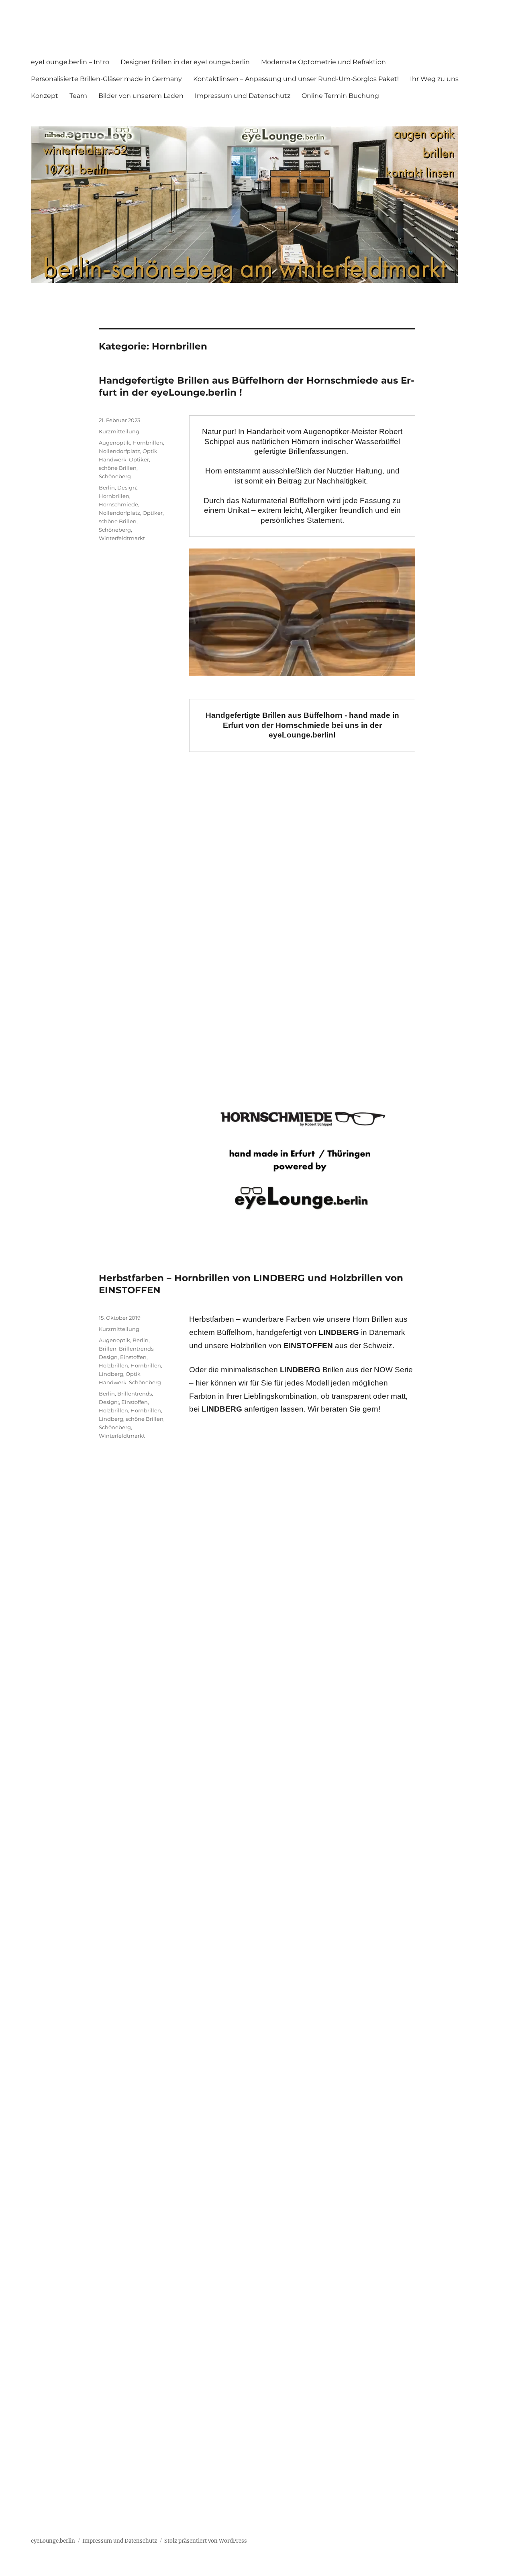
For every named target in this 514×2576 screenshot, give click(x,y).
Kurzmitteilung (119, 431)
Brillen (108, 1349)
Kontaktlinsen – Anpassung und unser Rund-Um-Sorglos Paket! (296, 79)
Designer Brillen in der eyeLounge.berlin (185, 62)
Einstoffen (133, 1357)
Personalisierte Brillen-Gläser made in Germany (106, 79)
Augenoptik (114, 443)
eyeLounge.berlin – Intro (70, 62)
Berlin (107, 488)
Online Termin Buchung (340, 96)
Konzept (45, 96)
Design (108, 1357)
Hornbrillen (148, 443)
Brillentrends (136, 1349)
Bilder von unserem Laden (141, 96)
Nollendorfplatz (119, 451)
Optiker (139, 459)
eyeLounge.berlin (53, 2541)
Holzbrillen (113, 1365)
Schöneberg (115, 476)
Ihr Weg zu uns (434, 79)
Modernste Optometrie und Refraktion (323, 62)
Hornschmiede (118, 504)
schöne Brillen (118, 468)
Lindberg (111, 1374)
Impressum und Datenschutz (243, 96)
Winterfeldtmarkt (122, 538)
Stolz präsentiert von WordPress (206, 2541)
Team (78, 96)
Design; (127, 488)
